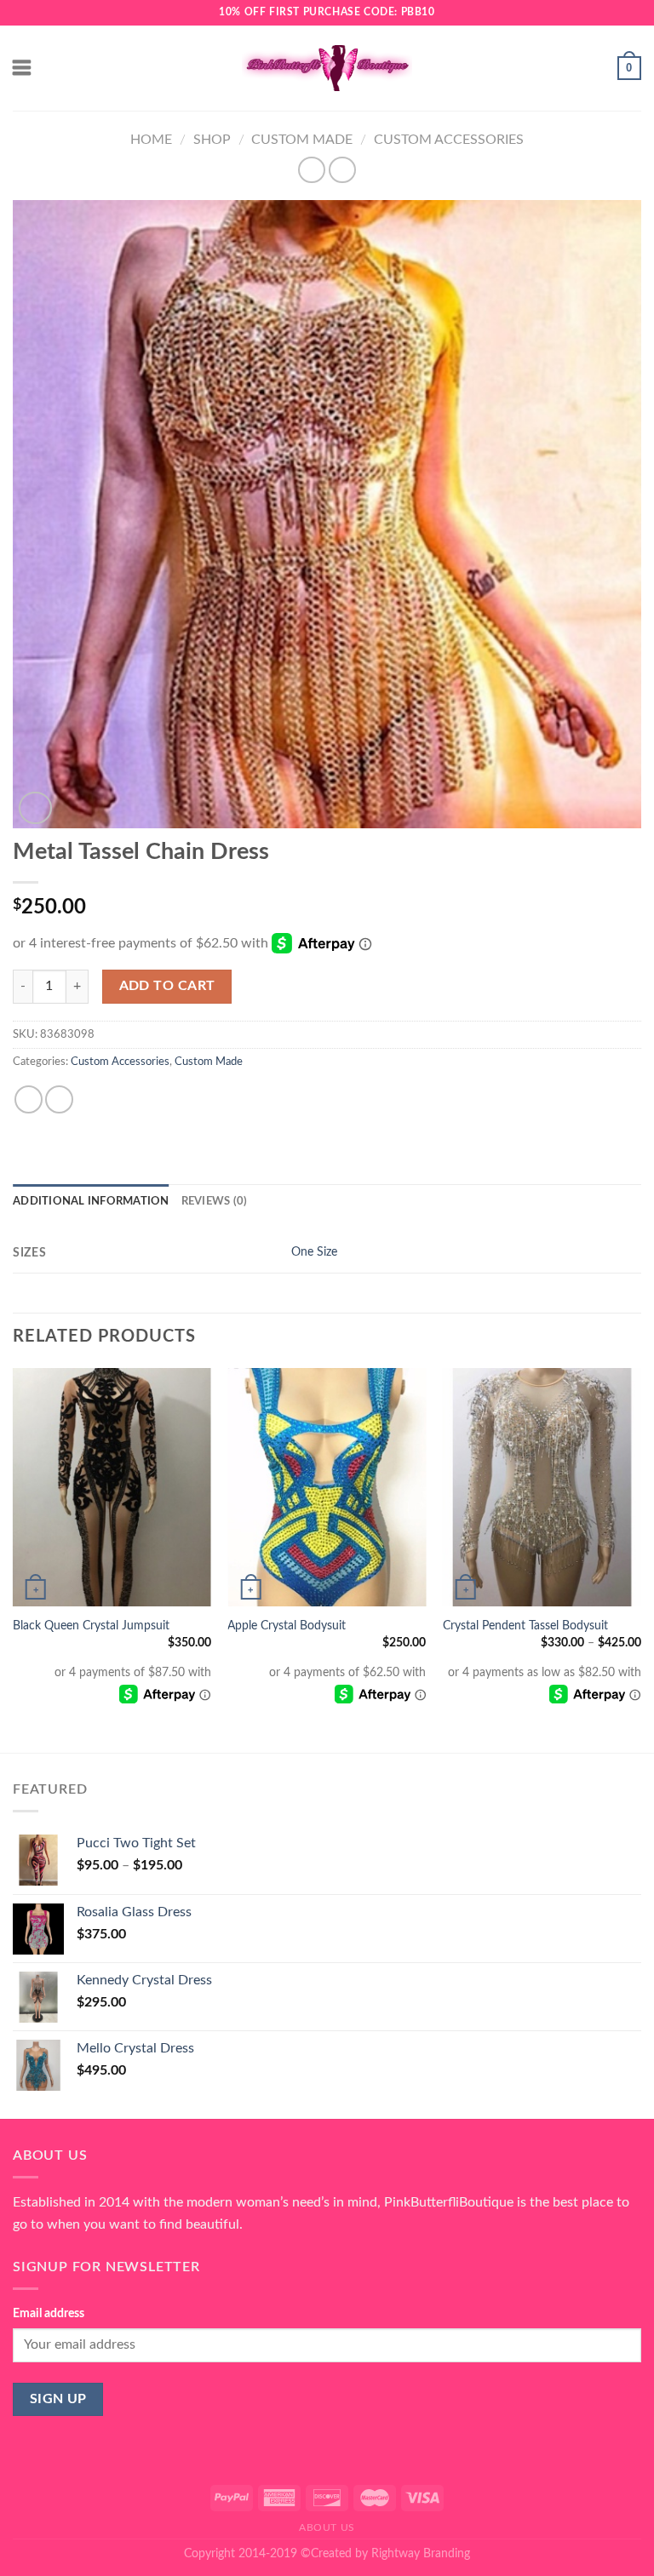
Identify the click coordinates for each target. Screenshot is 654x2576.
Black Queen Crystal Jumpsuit (91, 1626)
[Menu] (23, 68)
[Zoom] (35, 808)
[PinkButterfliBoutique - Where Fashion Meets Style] (327, 68)
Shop (212, 140)
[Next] (640, 1559)
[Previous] (14, 1559)
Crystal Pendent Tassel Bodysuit (525, 1626)
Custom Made (302, 140)
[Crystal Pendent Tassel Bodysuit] (542, 1487)
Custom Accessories (449, 140)
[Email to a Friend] (59, 1099)
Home (151, 140)
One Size (314, 1252)
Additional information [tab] (91, 1201)
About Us (327, 2527)
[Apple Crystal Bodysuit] (327, 1487)
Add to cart (167, 986)
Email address (49, 2313)
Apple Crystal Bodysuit (287, 1626)
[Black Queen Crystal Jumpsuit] (112, 1487)
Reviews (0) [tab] (215, 1201)
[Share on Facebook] (29, 1099)
